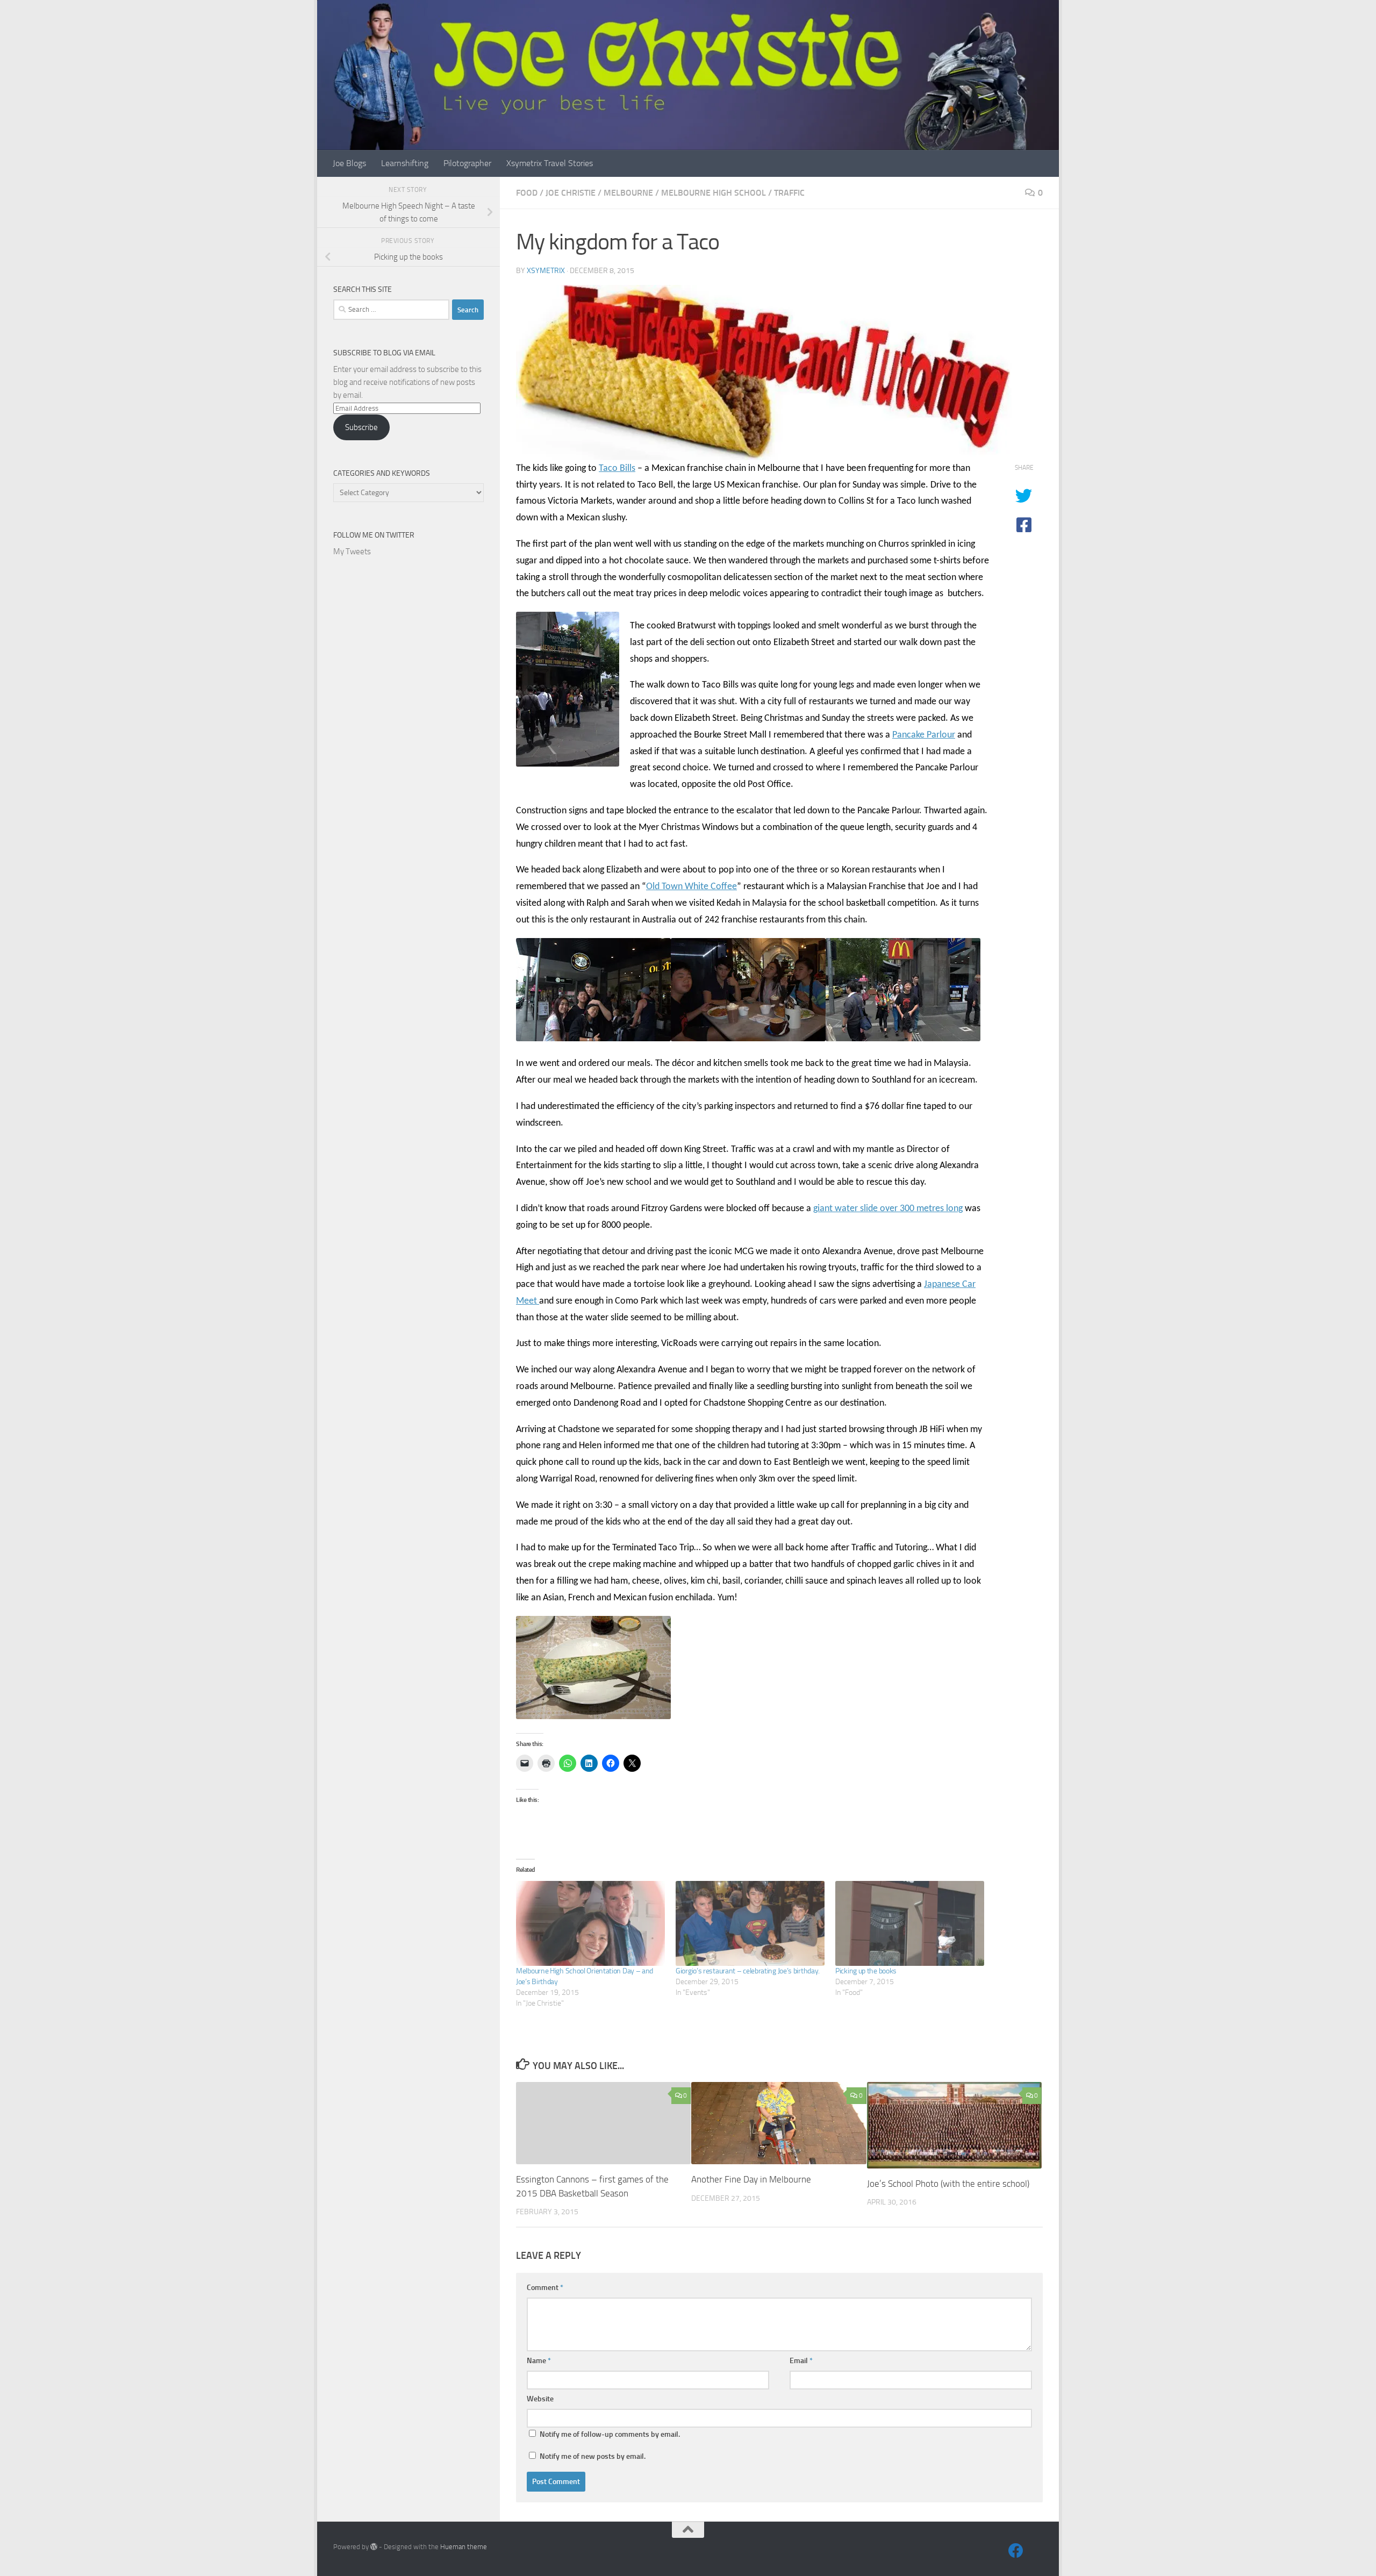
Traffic (789, 193)
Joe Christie (571, 193)
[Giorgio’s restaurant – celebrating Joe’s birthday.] (750, 1923)
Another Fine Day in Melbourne (751, 2179)
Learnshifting (405, 163)
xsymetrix (546, 271)
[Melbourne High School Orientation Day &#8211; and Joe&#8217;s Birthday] (590, 1923)
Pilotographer (467, 163)
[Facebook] (1016, 2551)
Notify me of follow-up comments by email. (610, 2434)
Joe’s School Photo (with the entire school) (948, 2184)
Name (539, 2361)
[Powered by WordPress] (374, 2547)
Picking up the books (866, 1971)
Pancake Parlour (924, 735)
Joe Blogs (349, 163)
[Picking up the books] (910, 1923)
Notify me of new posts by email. (593, 2456)
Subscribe (361, 427)
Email (801, 2361)
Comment (545, 2288)
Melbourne (628, 193)
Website (540, 2399)
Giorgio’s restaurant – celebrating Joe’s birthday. (748, 1971)
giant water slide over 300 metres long (888, 1209)
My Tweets (352, 552)
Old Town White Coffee (691, 887)
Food (527, 193)
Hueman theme (464, 2547)
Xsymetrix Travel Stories (550, 163)
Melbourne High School (714, 193)
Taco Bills (617, 468)
